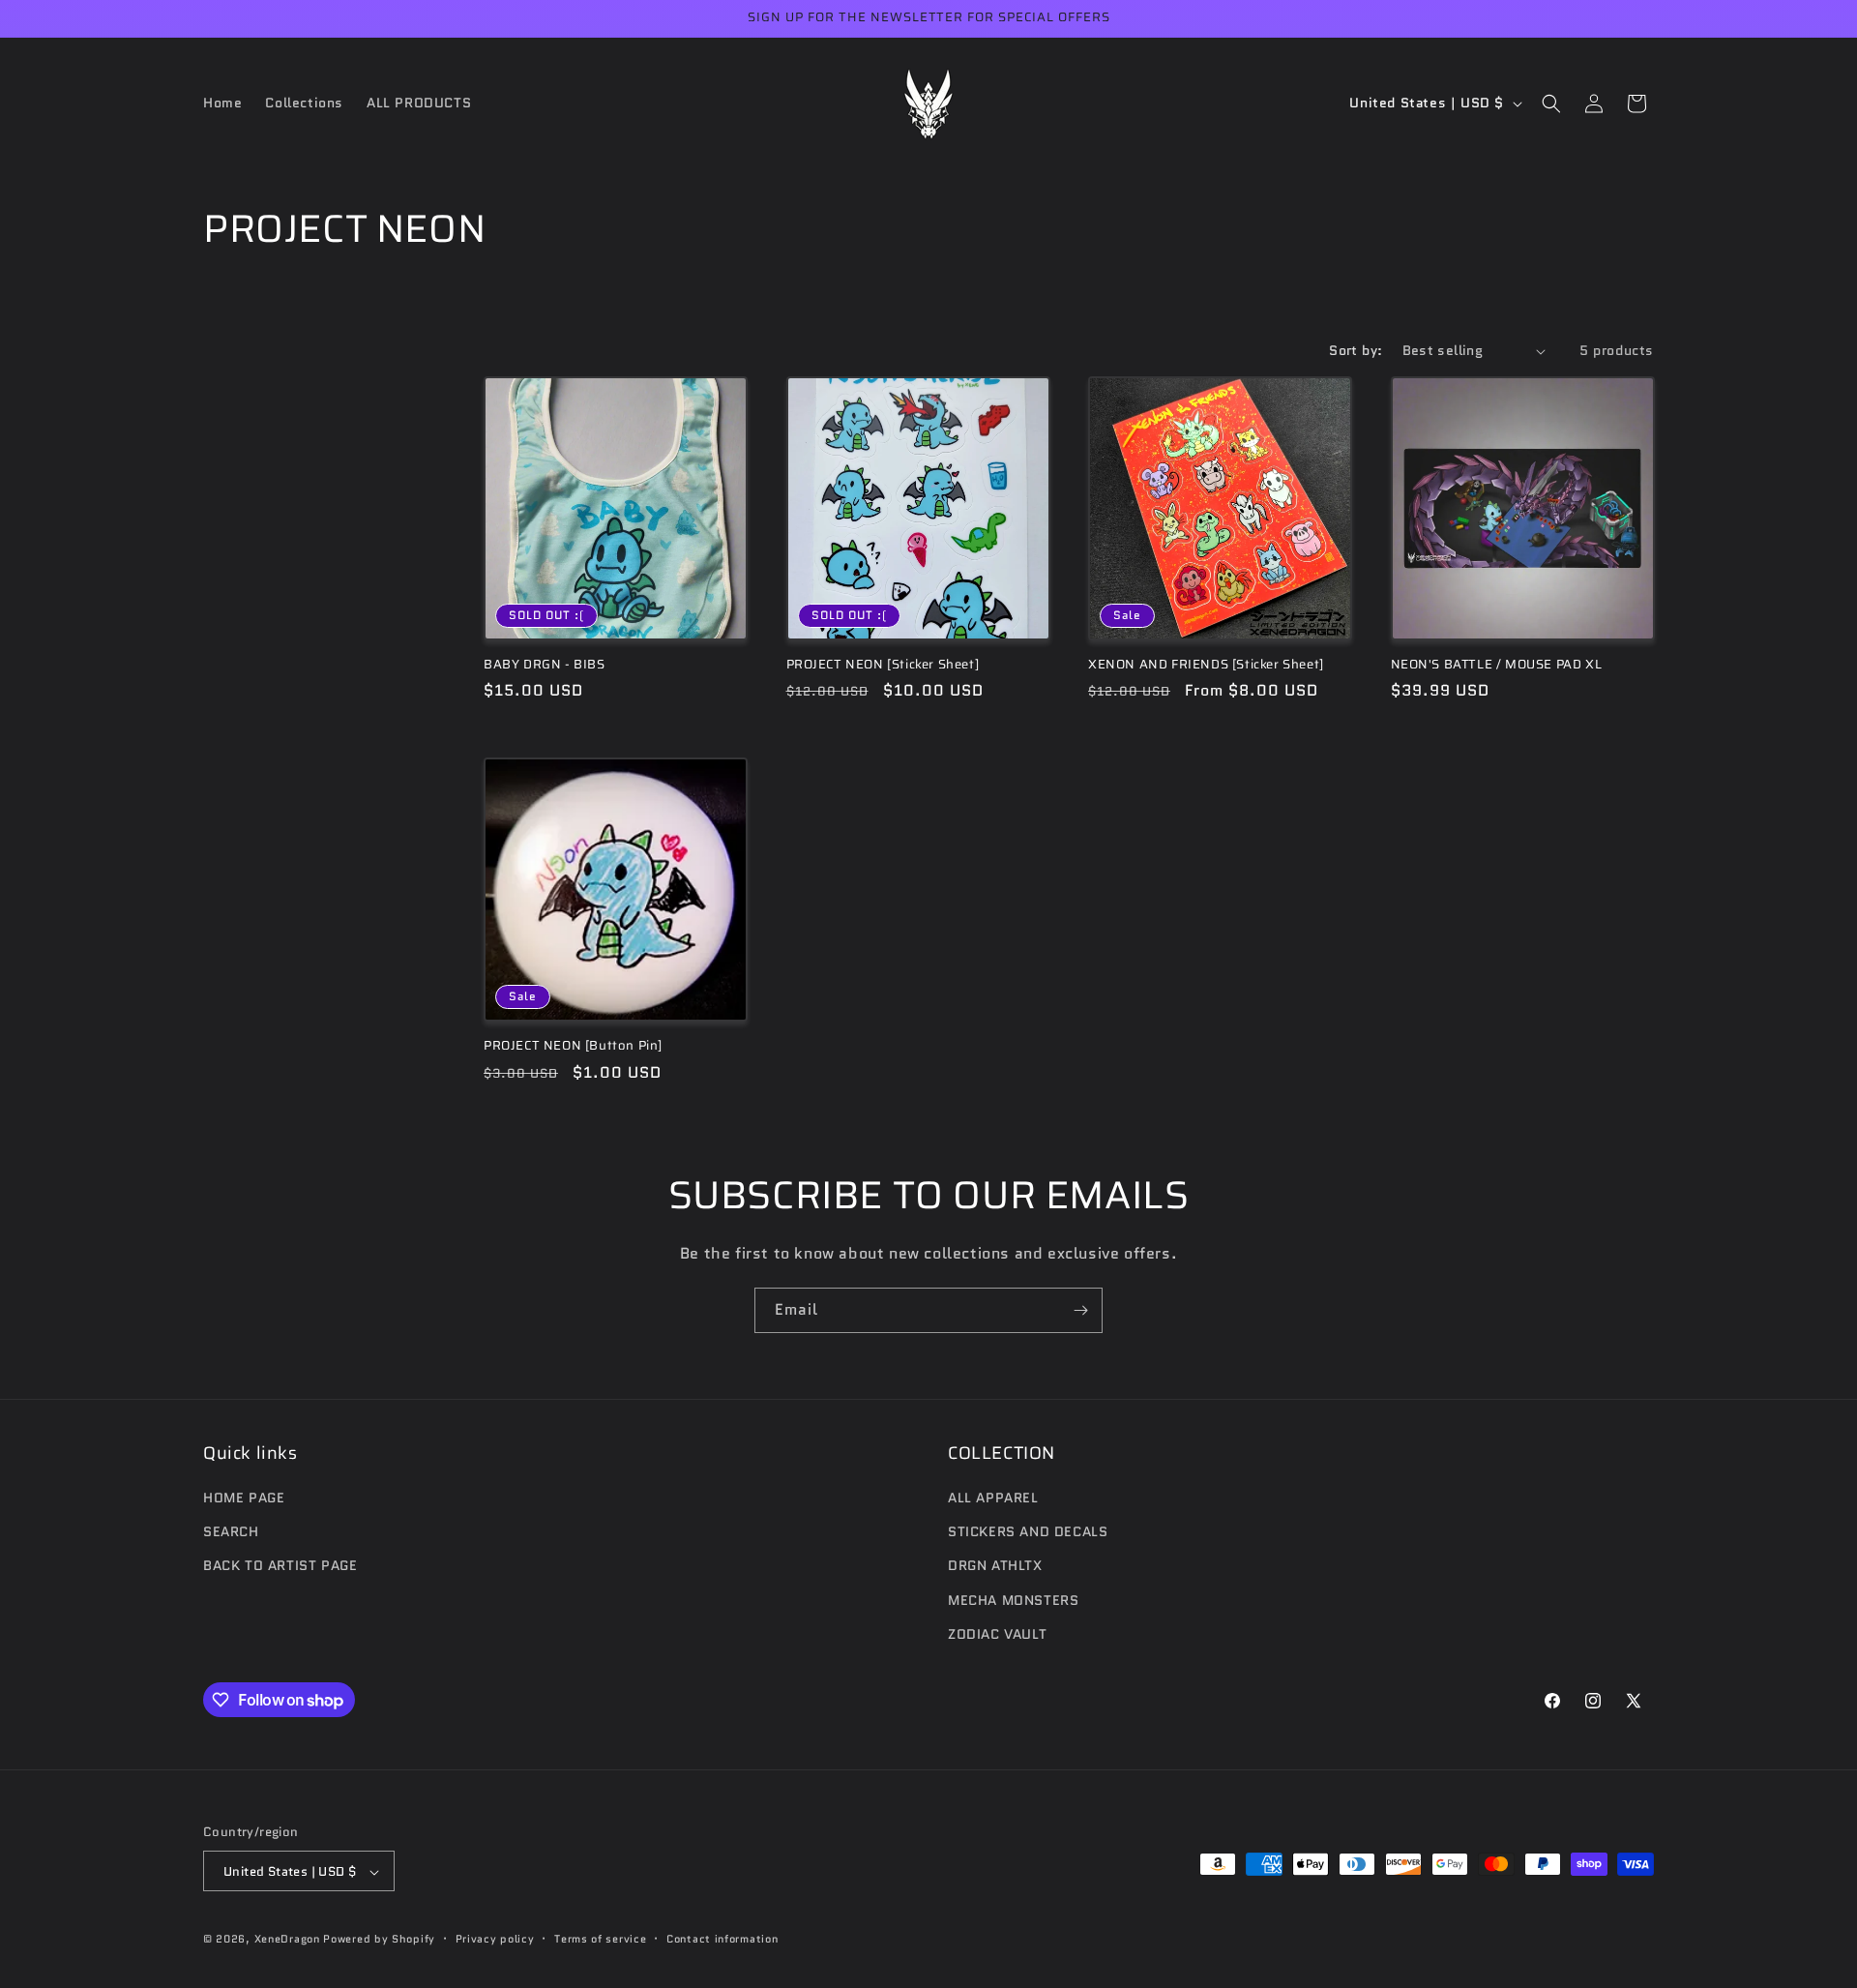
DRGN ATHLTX (995, 1566)
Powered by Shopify (379, 1940)
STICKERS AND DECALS (1028, 1531)
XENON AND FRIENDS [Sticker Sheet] (1206, 665)
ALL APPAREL (993, 1498)
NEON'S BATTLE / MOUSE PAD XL (1497, 665)
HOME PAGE (244, 1498)
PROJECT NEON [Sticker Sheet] (883, 665)
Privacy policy (495, 1939)
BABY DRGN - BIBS (545, 665)
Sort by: (1356, 350)
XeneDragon (287, 1940)
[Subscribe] (1080, 1310)
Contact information (722, 1939)
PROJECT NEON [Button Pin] (573, 1046)
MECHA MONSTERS (1013, 1600)
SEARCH (231, 1531)
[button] (1551, 104)
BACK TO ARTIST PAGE (280, 1566)
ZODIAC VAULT (997, 1634)
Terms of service (600, 1939)
